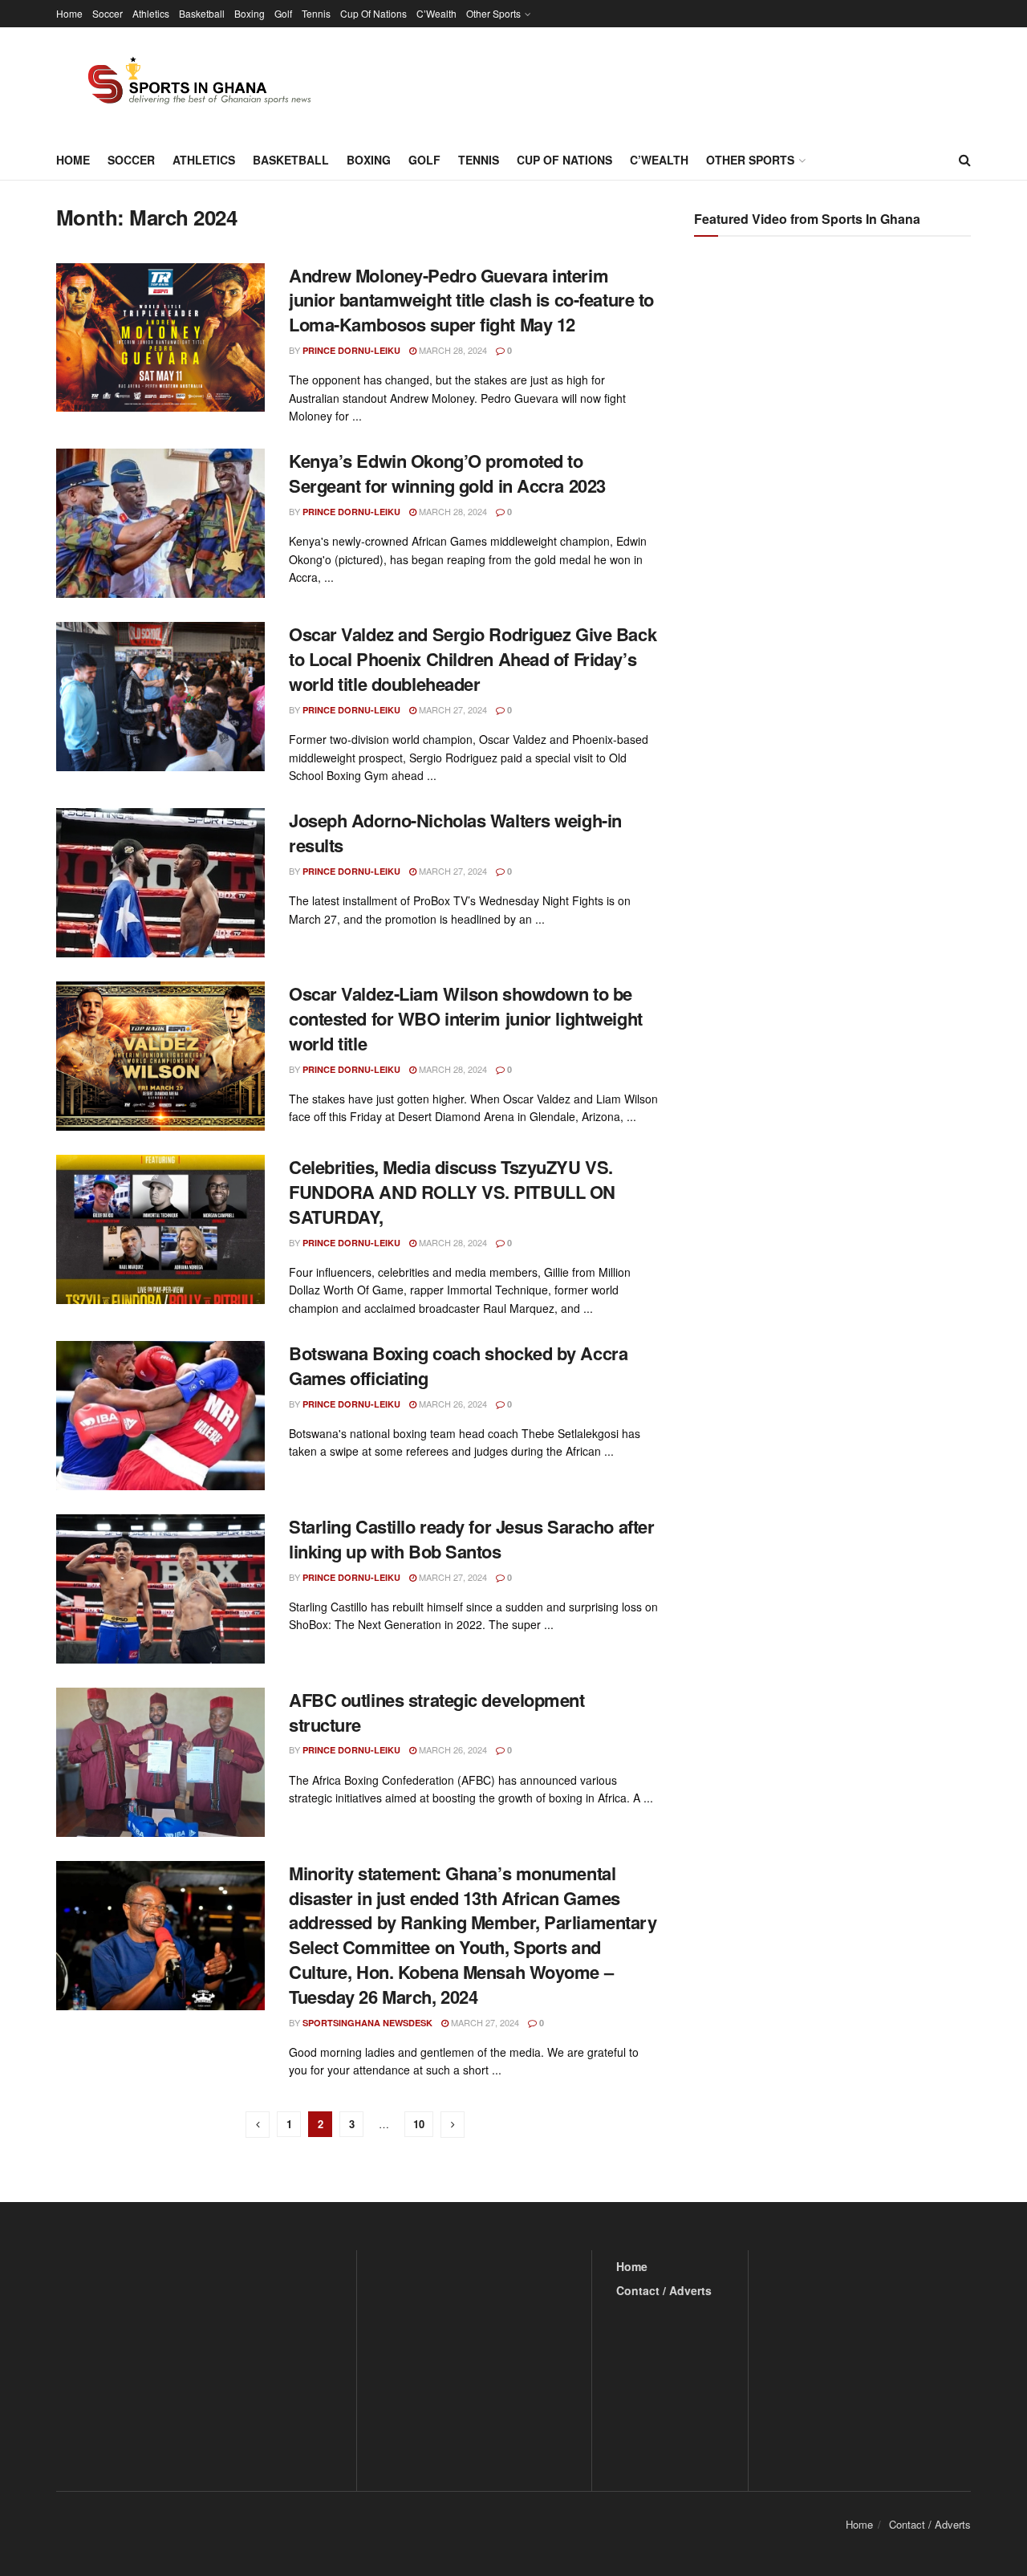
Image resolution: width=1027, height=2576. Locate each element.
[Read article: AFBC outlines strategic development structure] (160, 1762)
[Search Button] (965, 160)
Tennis (316, 13)
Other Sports (493, 13)
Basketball (202, 13)
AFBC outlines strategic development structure (437, 1712)
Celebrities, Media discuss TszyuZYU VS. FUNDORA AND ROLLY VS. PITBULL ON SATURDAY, (452, 1192)
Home (69, 13)
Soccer (108, 13)
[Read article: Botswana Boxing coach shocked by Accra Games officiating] (160, 1416)
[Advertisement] (834, 409)
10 (419, 2124)
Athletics (151, 13)
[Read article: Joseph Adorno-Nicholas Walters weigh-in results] (160, 883)
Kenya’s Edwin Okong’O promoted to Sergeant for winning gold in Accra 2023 (447, 473)
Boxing (250, 13)
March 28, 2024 (452, 350)
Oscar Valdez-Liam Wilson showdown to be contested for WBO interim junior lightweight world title (466, 1018)
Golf (283, 13)
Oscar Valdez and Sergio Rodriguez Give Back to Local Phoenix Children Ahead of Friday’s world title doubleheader (473, 659)
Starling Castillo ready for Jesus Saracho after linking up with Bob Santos (471, 1539)
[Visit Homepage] (190, 83)
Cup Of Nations (373, 13)
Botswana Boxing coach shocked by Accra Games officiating (458, 1365)
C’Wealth (436, 13)
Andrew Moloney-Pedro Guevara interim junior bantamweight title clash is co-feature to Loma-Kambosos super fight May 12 (471, 300)
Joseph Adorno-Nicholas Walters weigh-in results (455, 833)
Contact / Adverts (664, 2290)
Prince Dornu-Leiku (351, 350)
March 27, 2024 (452, 709)
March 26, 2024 (452, 1404)
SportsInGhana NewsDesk (367, 2023)
